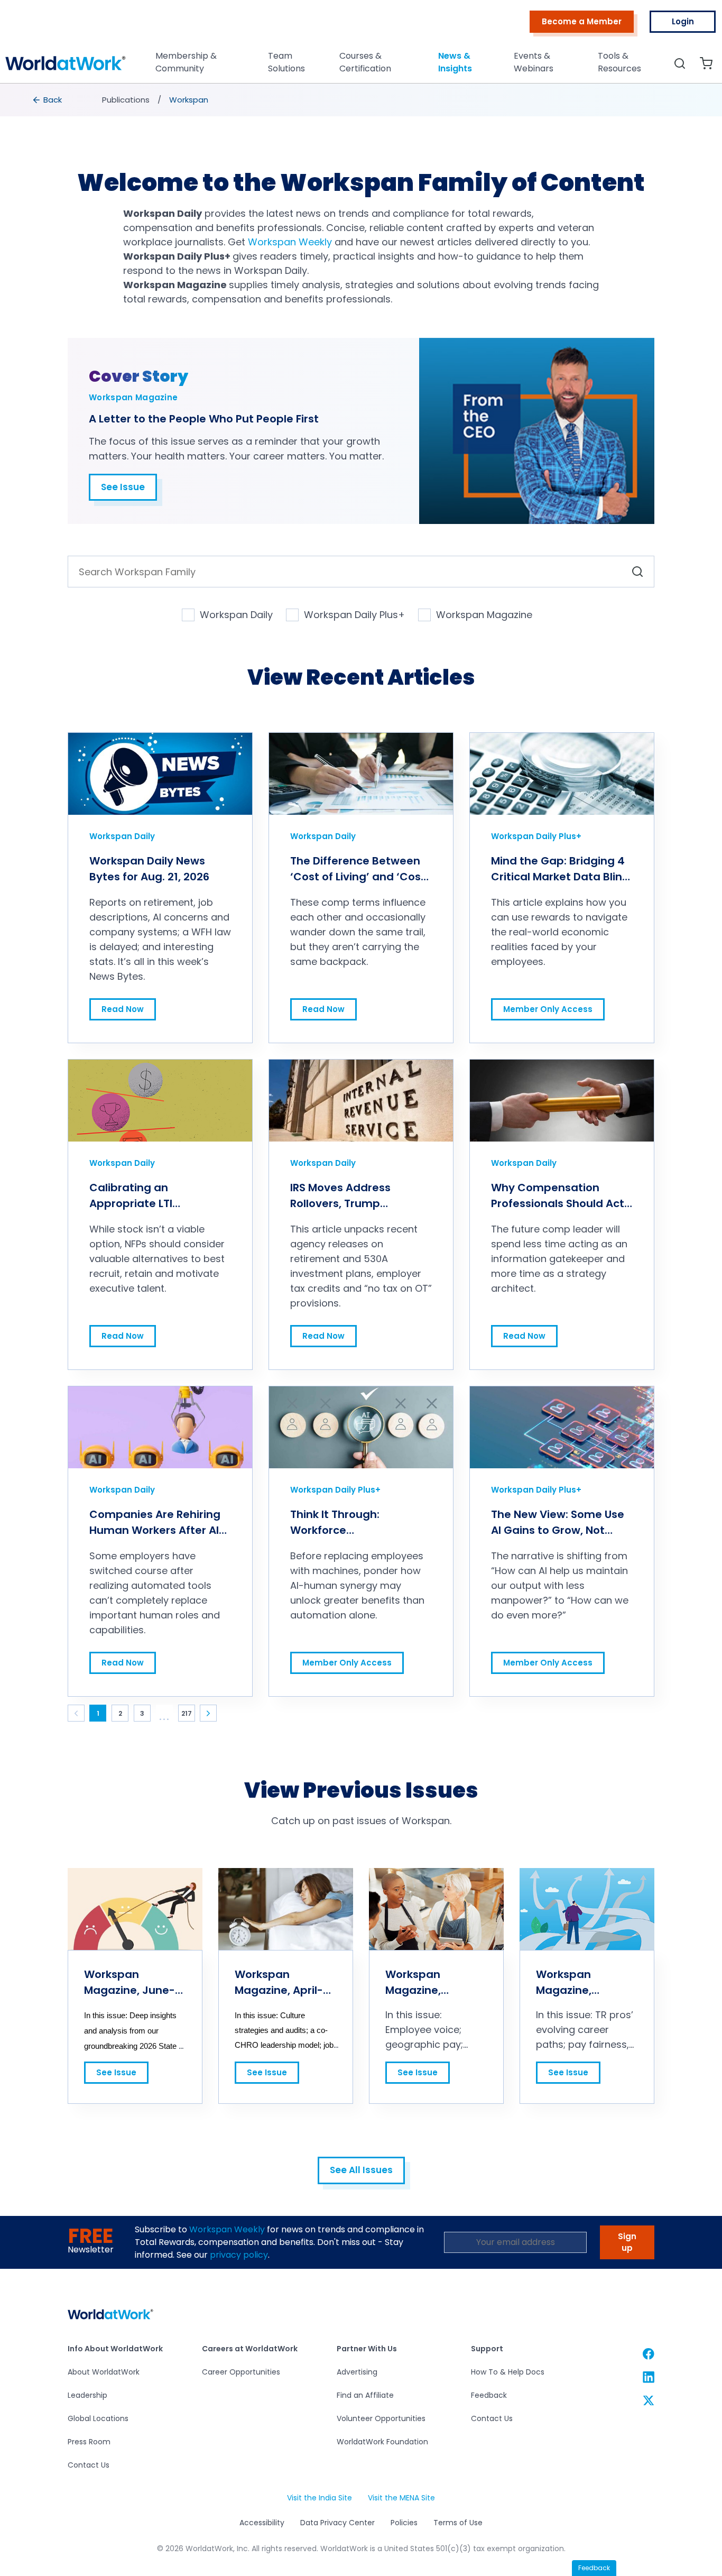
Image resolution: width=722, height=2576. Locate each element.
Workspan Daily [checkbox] (236, 615)
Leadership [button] (87, 2395)
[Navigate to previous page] (76, 1713)
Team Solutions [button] (286, 62)
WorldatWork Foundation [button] (382, 2442)
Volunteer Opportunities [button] (381, 2418)
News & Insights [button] (455, 62)
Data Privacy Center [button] (337, 2523)
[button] (66, 66)
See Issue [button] (123, 487)
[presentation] (48, 100)
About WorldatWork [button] (104, 2372)
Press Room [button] (89, 2442)
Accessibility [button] (262, 2523)
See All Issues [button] (361, 2170)
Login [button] (683, 21)
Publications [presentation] (126, 100)
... (165, 1717)
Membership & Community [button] (186, 62)
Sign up (627, 2242)
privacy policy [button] (239, 2255)
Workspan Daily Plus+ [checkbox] (354, 615)
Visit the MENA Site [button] (401, 2498)
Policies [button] (404, 2523)
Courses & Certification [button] (365, 62)
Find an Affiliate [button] (365, 2395)
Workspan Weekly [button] (227, 2229)
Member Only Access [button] (548, 1006)
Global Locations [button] (98, 2418)
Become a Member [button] (582, 21)
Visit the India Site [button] (319, 2498)
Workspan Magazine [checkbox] (484, 615)
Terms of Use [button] (458, 2523)
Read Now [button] (122, 1006)
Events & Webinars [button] (534, 62)
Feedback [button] (489, 2395)
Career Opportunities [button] (241, 2372)
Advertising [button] (357, 2372)
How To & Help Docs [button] (508, 2372)
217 (187, 1713)
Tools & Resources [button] (619, 62)
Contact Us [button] (89, 2465)
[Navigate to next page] (208, 1713)
